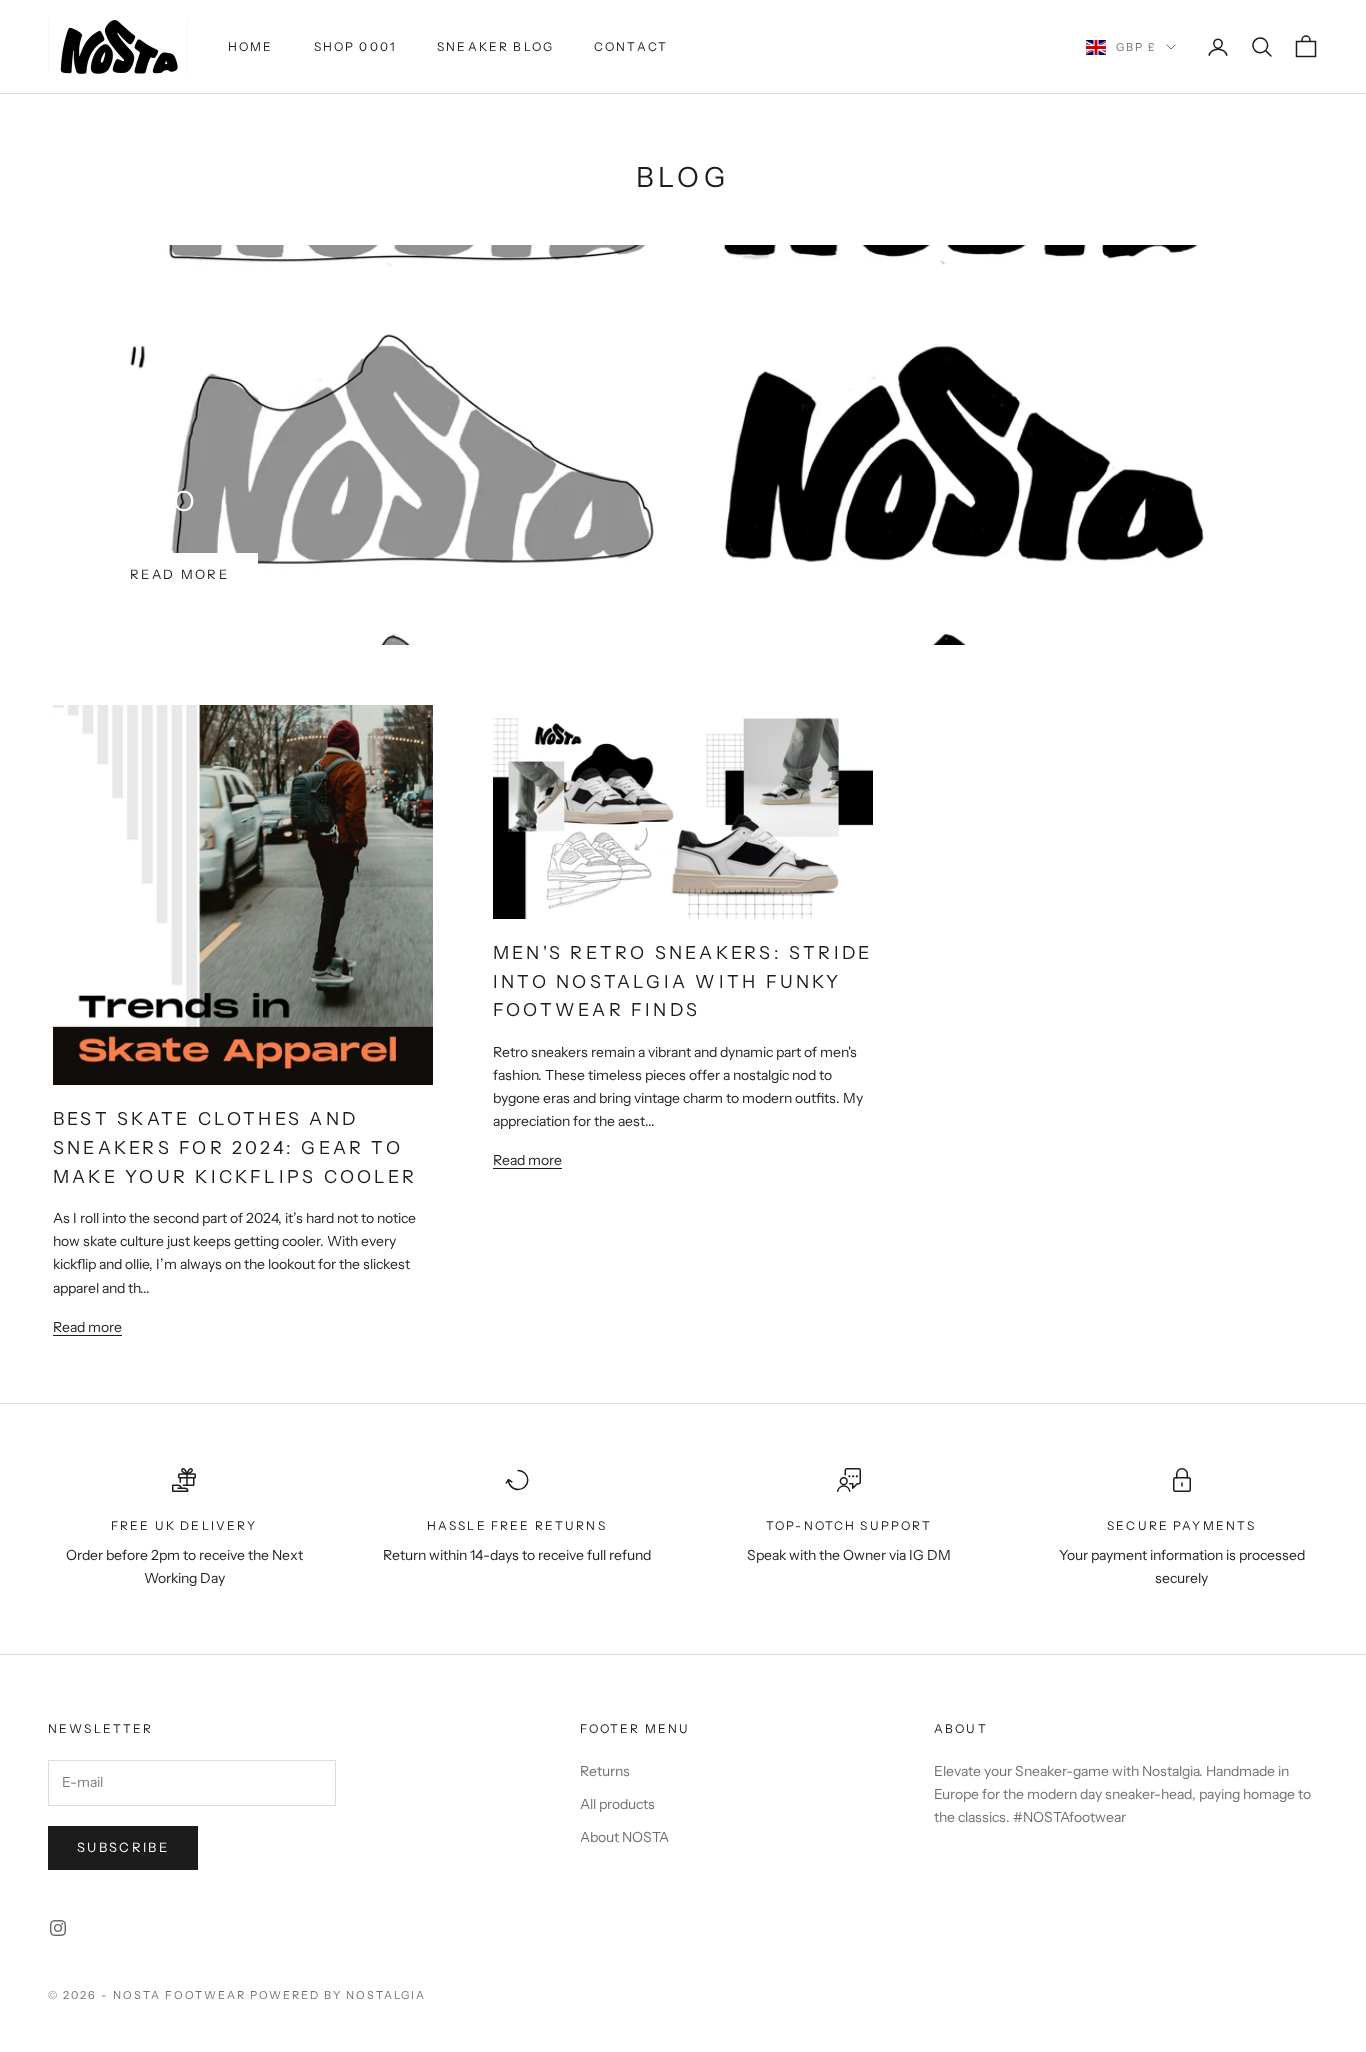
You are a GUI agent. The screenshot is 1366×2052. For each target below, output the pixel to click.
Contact (631, 46)
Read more (179, 574)
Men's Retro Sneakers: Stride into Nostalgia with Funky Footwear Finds (682, 981)
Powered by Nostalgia (338, 1995)
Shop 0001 (355, 46)
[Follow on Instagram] (58, 1928)
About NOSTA (624, 1837)
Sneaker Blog (495, 46)
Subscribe (123, 1847)
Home (251, 46)
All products (617, 1804)
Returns (605, 1771)
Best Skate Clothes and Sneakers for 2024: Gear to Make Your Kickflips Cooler (235, 1147)
